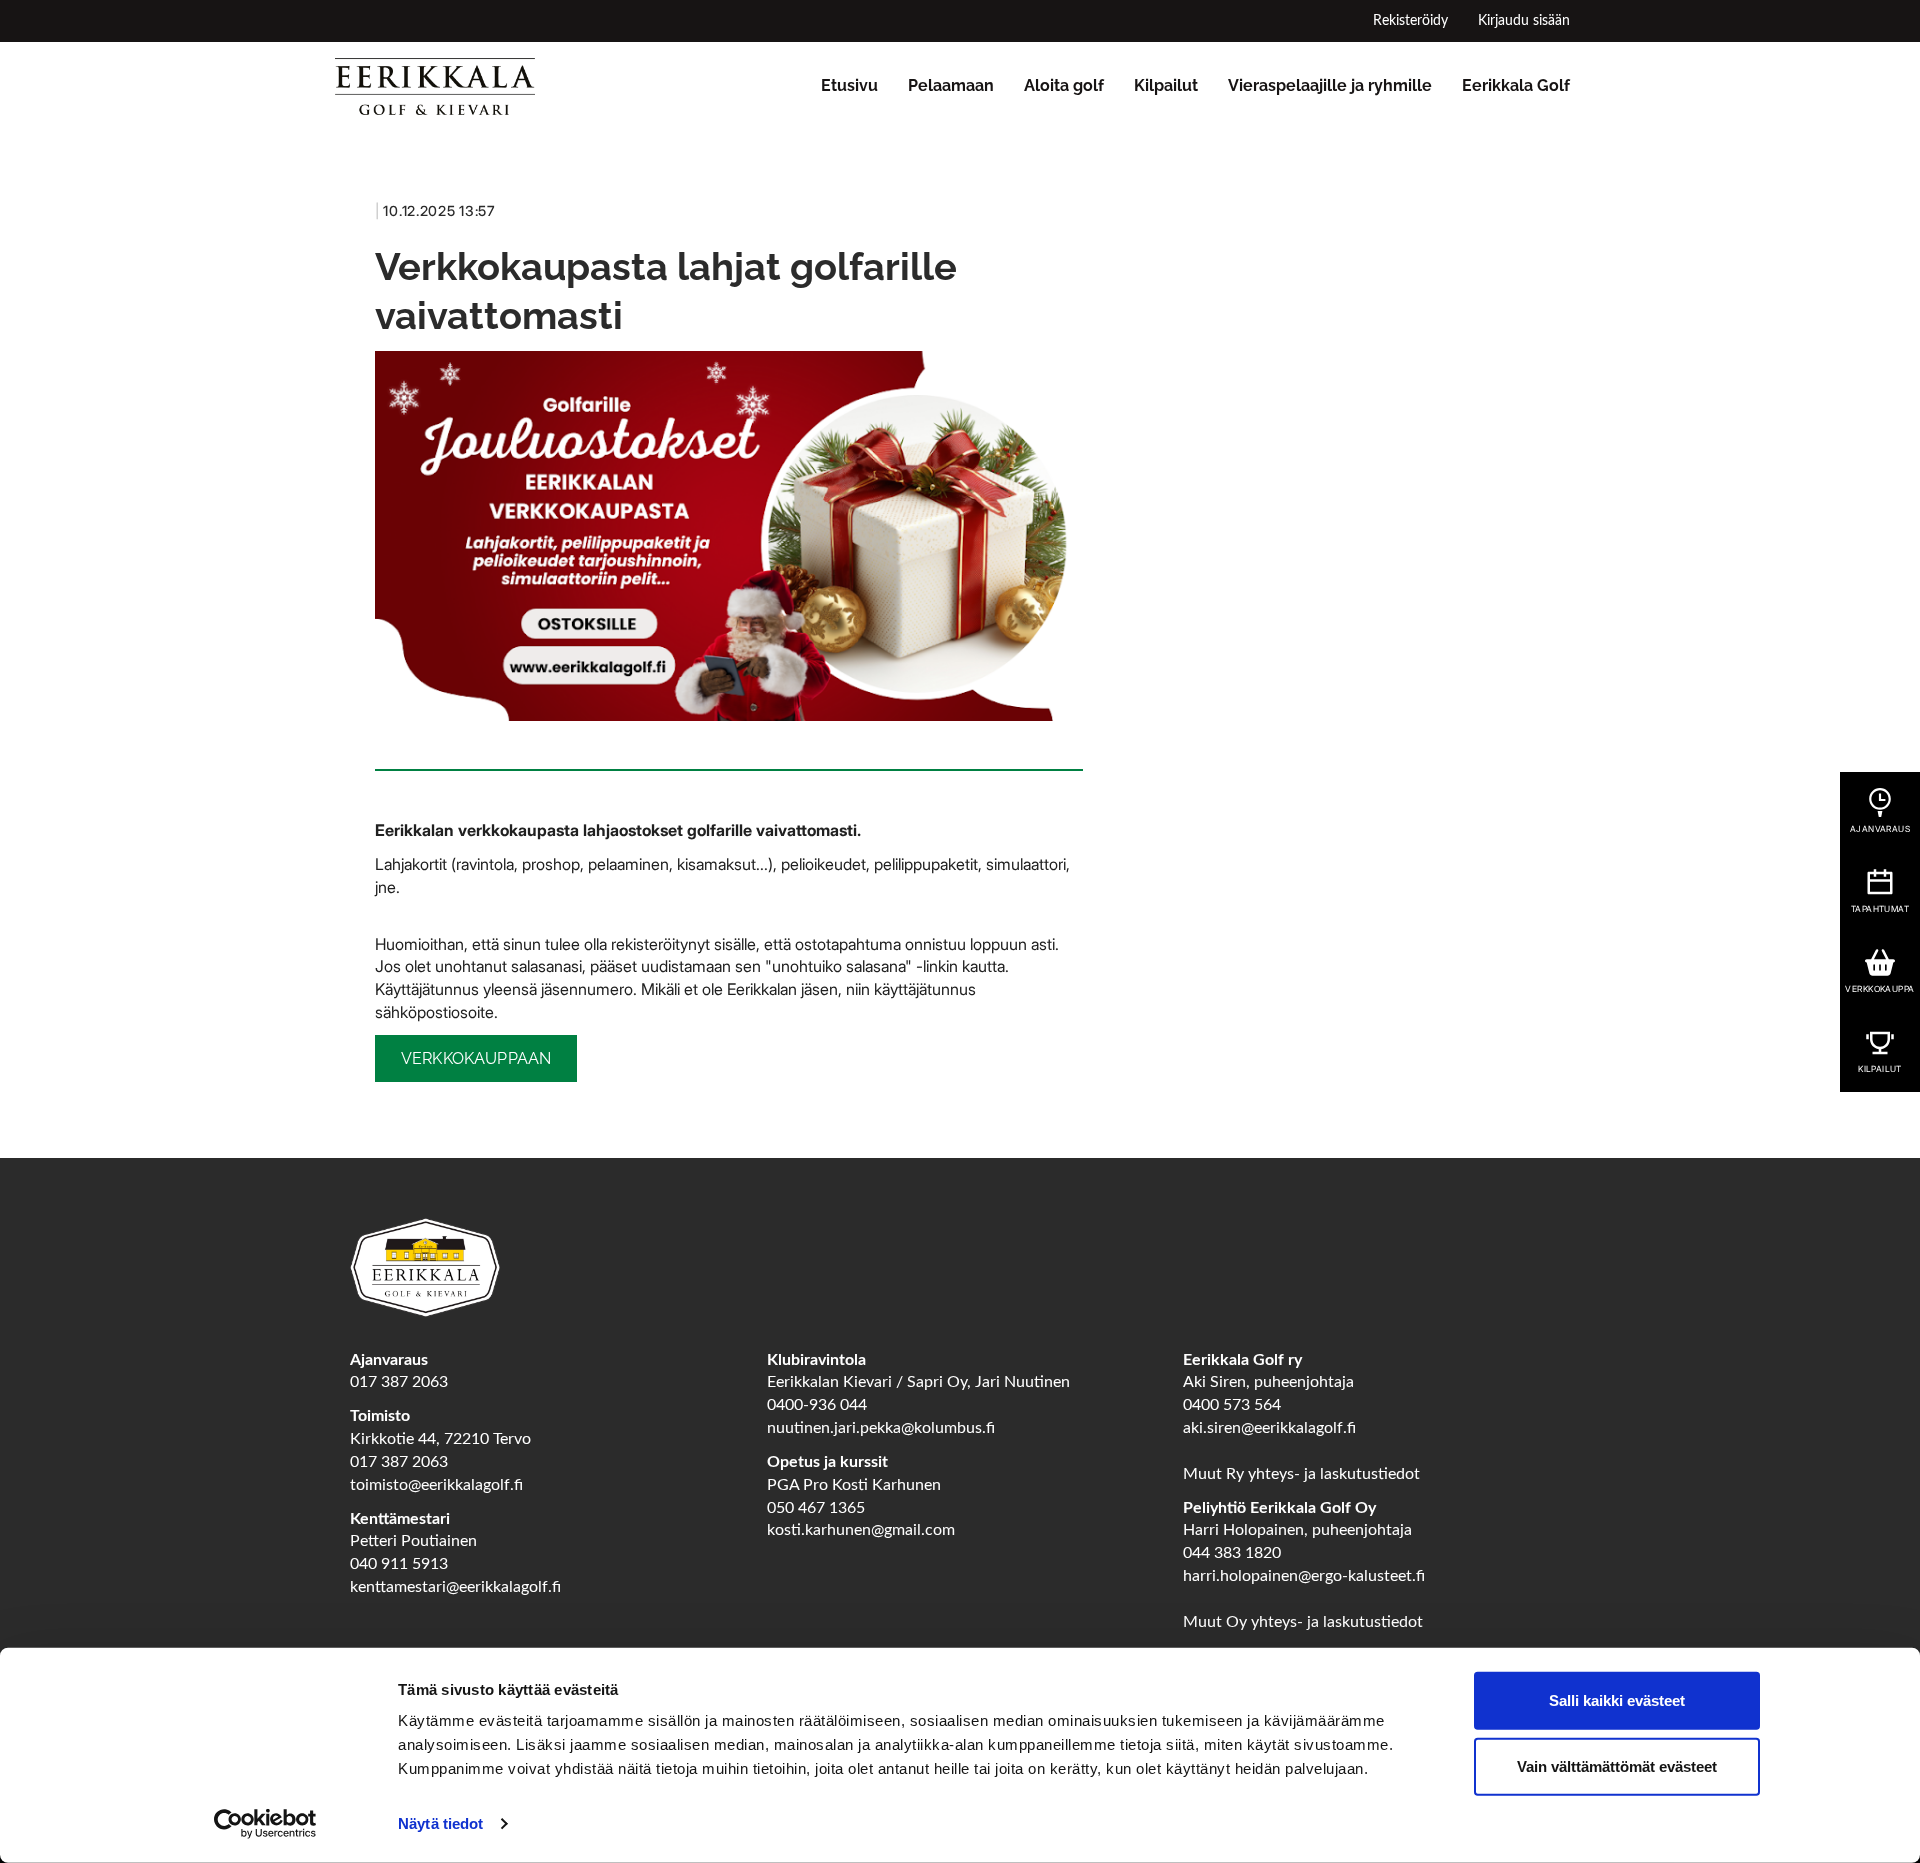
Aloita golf (1064, 85)
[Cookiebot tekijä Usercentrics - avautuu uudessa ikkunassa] (265, 1824)
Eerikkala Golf (1516, 85)
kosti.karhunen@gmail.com (861, 1530)
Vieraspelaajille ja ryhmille (1330, 85)
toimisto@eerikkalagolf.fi (436, 1485)
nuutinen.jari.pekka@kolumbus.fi (881, 1428)
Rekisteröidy (1410, 21)
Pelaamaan (951, 85)
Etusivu (849, 85)
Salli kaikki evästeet (1617, 1700)
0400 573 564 (1232, 1405)
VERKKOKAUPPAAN (476, 1058)
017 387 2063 (399, 1382)
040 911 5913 (399, 1564)
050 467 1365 (816, 1508)
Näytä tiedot (440, 1823)
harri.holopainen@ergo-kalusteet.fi (1304, 1576)
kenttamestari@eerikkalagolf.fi (455, 1587)
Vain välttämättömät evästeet (1617, 1765)
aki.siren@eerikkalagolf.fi (1269, 1428)
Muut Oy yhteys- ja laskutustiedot (1303, 1622)
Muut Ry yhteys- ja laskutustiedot (1301, 1474)
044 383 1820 (1232, 1553)
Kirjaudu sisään (1524, 21)
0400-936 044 (817, 1405)
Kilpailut (1166, 85)
